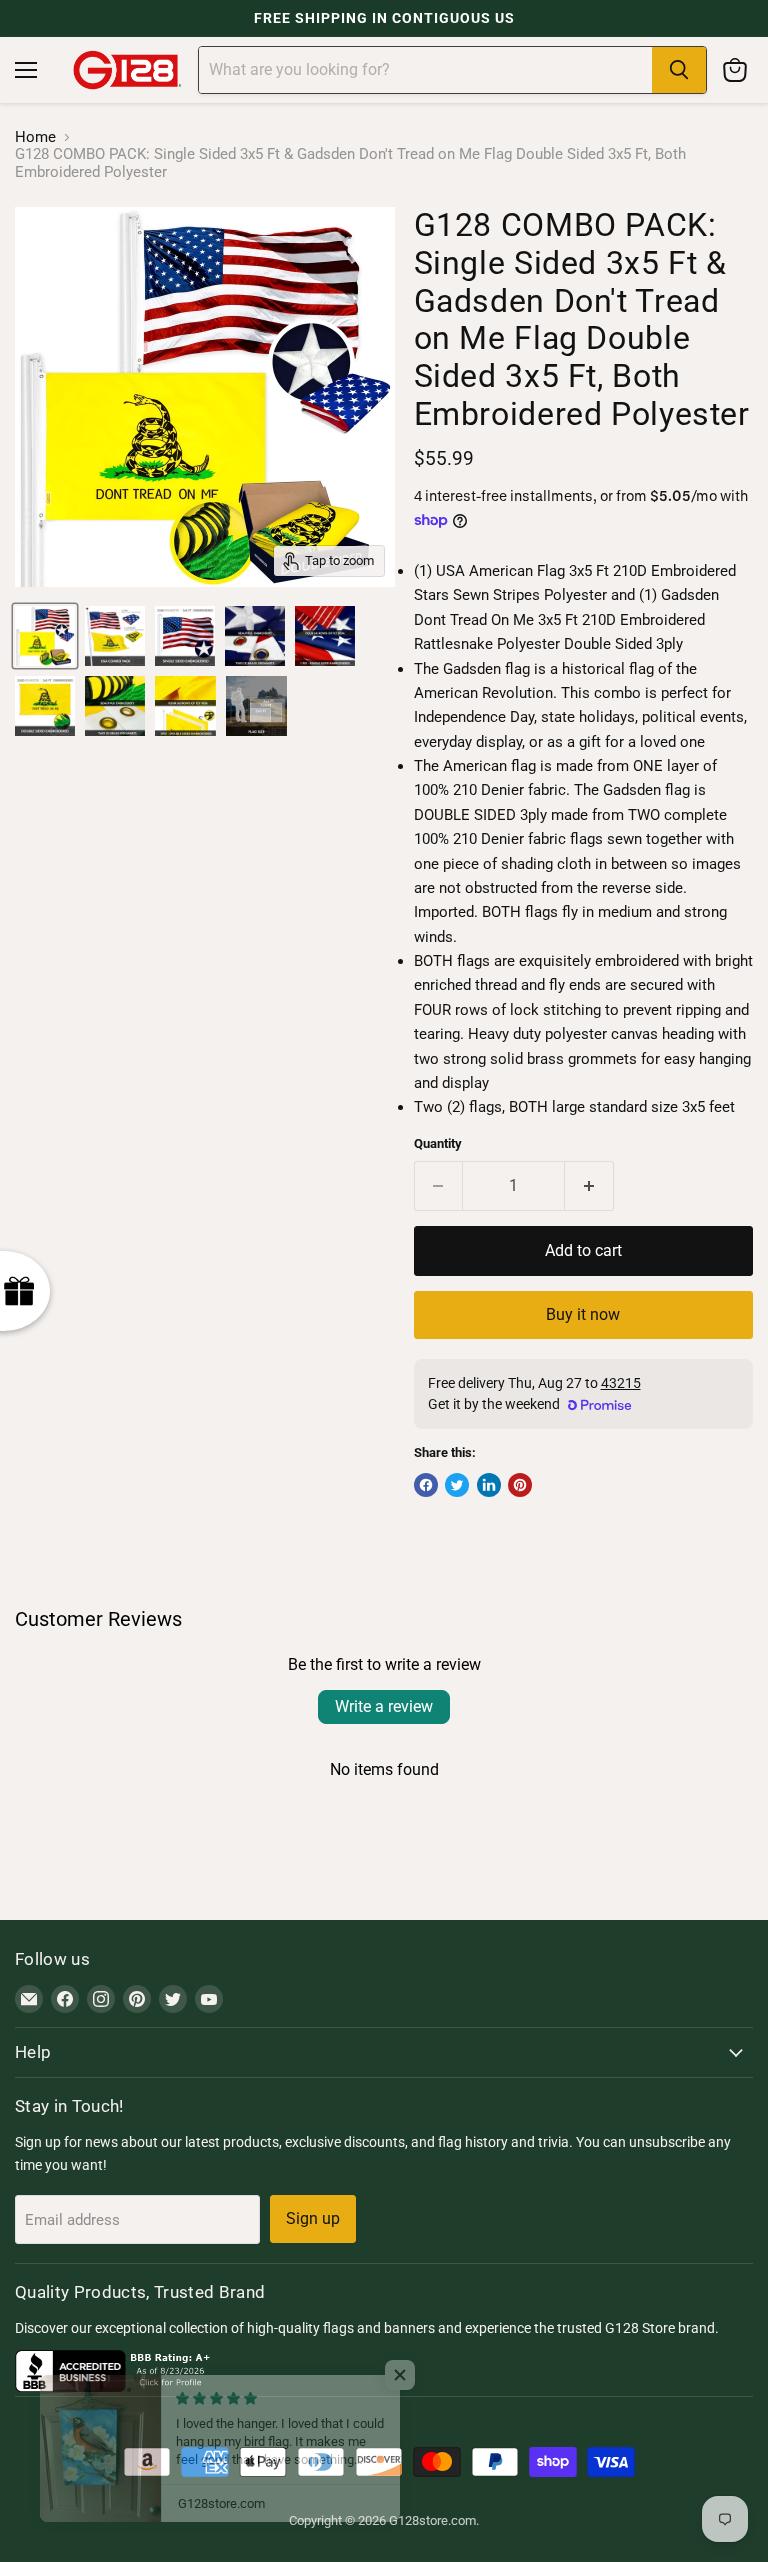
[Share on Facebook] (426, 1485)
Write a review (384, 1706)
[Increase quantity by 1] (589, 1186)
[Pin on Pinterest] (520, 1485)
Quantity (438, 1143)
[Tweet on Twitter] (457, 1485)
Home (35, 137)
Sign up (313, 2218)
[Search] (679, 70)
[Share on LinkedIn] (489, 1485)
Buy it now (583, 1314)
